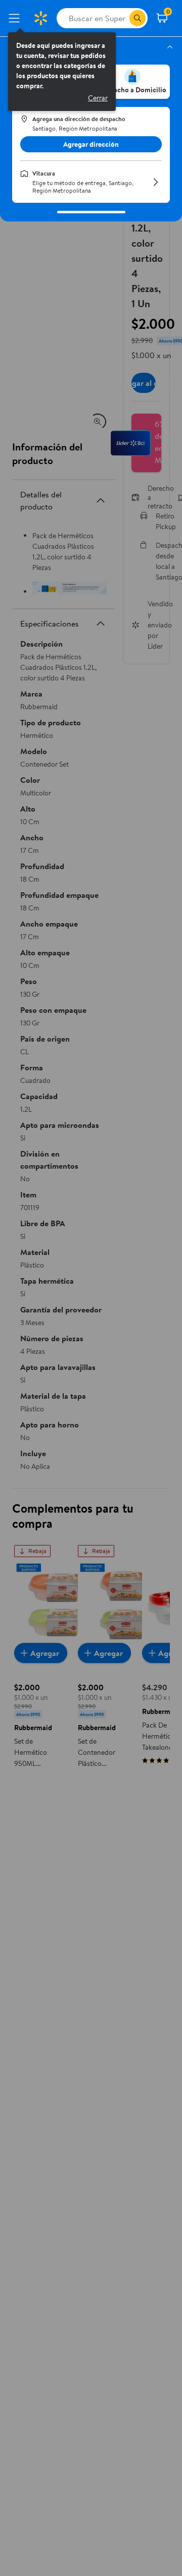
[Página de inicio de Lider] (40, 18)
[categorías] (138, 18)
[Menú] (16, 18)
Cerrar (98, 98)
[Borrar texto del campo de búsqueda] (121, 18)
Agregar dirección (91, 144)
